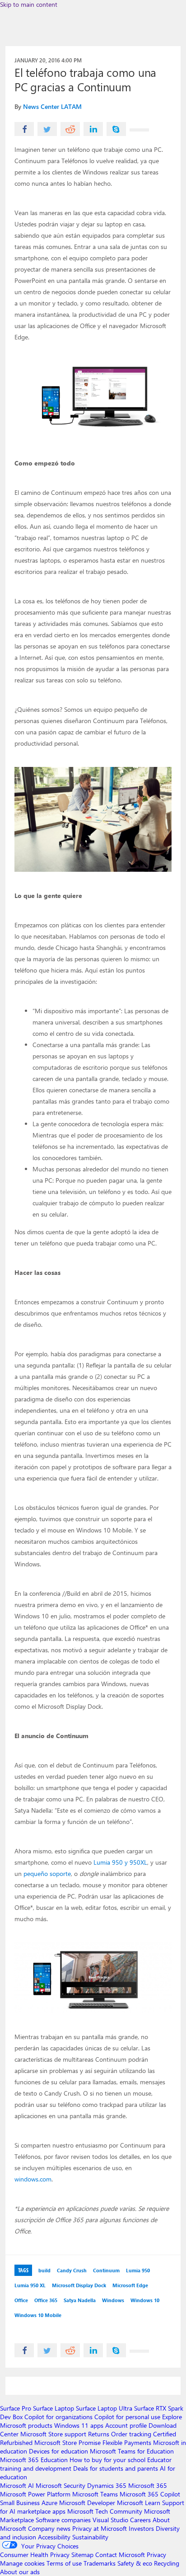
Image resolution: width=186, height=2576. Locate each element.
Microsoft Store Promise (67, 2442)
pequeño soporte (47, 1873)
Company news (49, 2528)
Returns (99, 2434)
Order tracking (131, 2434)
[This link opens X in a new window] (47, 129)
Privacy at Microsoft (100, 2528)
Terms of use (64, 2563)
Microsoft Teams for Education (132, 2451)
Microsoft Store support (53, 2434)
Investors (141, 2528)
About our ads (20, 2572)
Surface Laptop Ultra (104, 2408)
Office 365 (46, 2300)
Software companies (63, 2520)
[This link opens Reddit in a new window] (70, 129)
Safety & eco (135, 2563)
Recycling (167, 2563)
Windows (113, 2300)
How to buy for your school (107, 2460)
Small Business (20, 2503)
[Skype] (116, 129)
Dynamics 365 (107, 2485)
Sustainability (90, 2537)
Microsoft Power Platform (35, 2494)
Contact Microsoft (120, 2555)
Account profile (126, 2425)
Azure (49, 2503)
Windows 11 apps (79, 2425)
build (44, 2270)
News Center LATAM (52, 106)
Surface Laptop (53, 2408)
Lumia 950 (138, 2270)
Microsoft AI (17, 2485)
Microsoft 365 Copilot (150, 2494)
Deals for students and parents (116, 2468)
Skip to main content (29, 4)
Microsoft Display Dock (79, 2285)
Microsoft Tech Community (105, 2511)
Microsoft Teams (95, 2494)
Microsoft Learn (139, 2503)
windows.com (33, 2179)
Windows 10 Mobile (38, 2315)
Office (21, 2300)
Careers (140, 2520)
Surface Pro (16, 2408)
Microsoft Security (60, 2485)
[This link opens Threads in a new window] (139, 130)
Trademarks (100, 2563)
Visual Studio (110, 2520)
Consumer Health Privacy (35, 2555)
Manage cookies (22, 2563)
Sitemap (82, 2555)
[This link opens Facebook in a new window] (24, 129)
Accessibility (54, 2537)
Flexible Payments (127, 2442)
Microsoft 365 (148, 2485)
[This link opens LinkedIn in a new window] (93, 129)
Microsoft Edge (130, 2285)
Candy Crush (72, 2270)
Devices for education (58, 2451)
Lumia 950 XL (30, 2285)
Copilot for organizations (58, 2417)
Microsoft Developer (87, 2503)
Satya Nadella (80, 2300)
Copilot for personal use (127, 2417)
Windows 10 (145, 2300)
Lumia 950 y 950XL (120, 1862)
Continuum (106, 2270)
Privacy (156, 2555)
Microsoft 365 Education (34, 2460)
